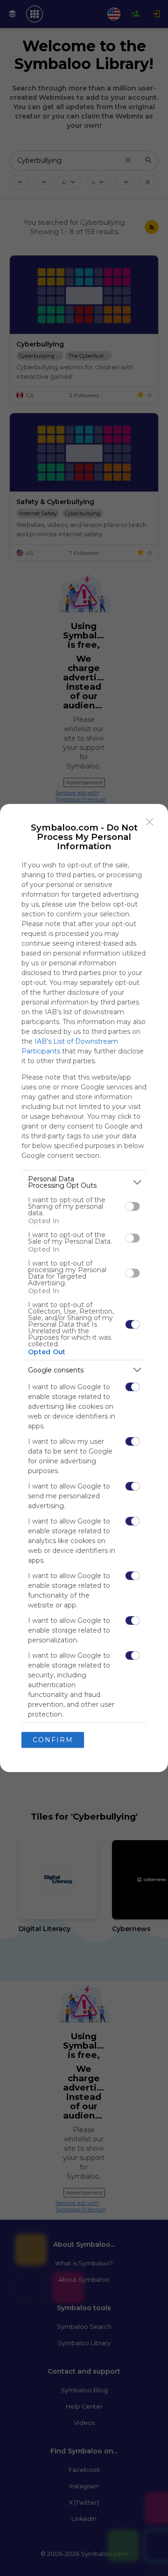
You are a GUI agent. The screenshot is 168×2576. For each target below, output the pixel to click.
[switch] (133, 1206)
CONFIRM (53, 1740)
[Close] (150, 822)
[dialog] (84, 1288)
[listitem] (84, 1182)
